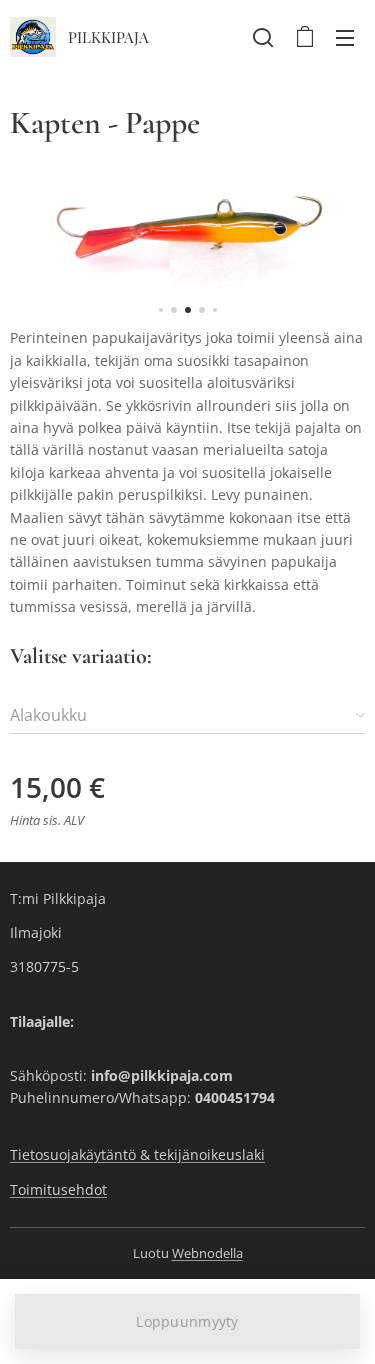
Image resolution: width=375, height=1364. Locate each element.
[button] (263, 37)
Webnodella (207, 1253)
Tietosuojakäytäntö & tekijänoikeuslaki (137, 1154)
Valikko (345, 37)
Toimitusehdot (58, 1189)
